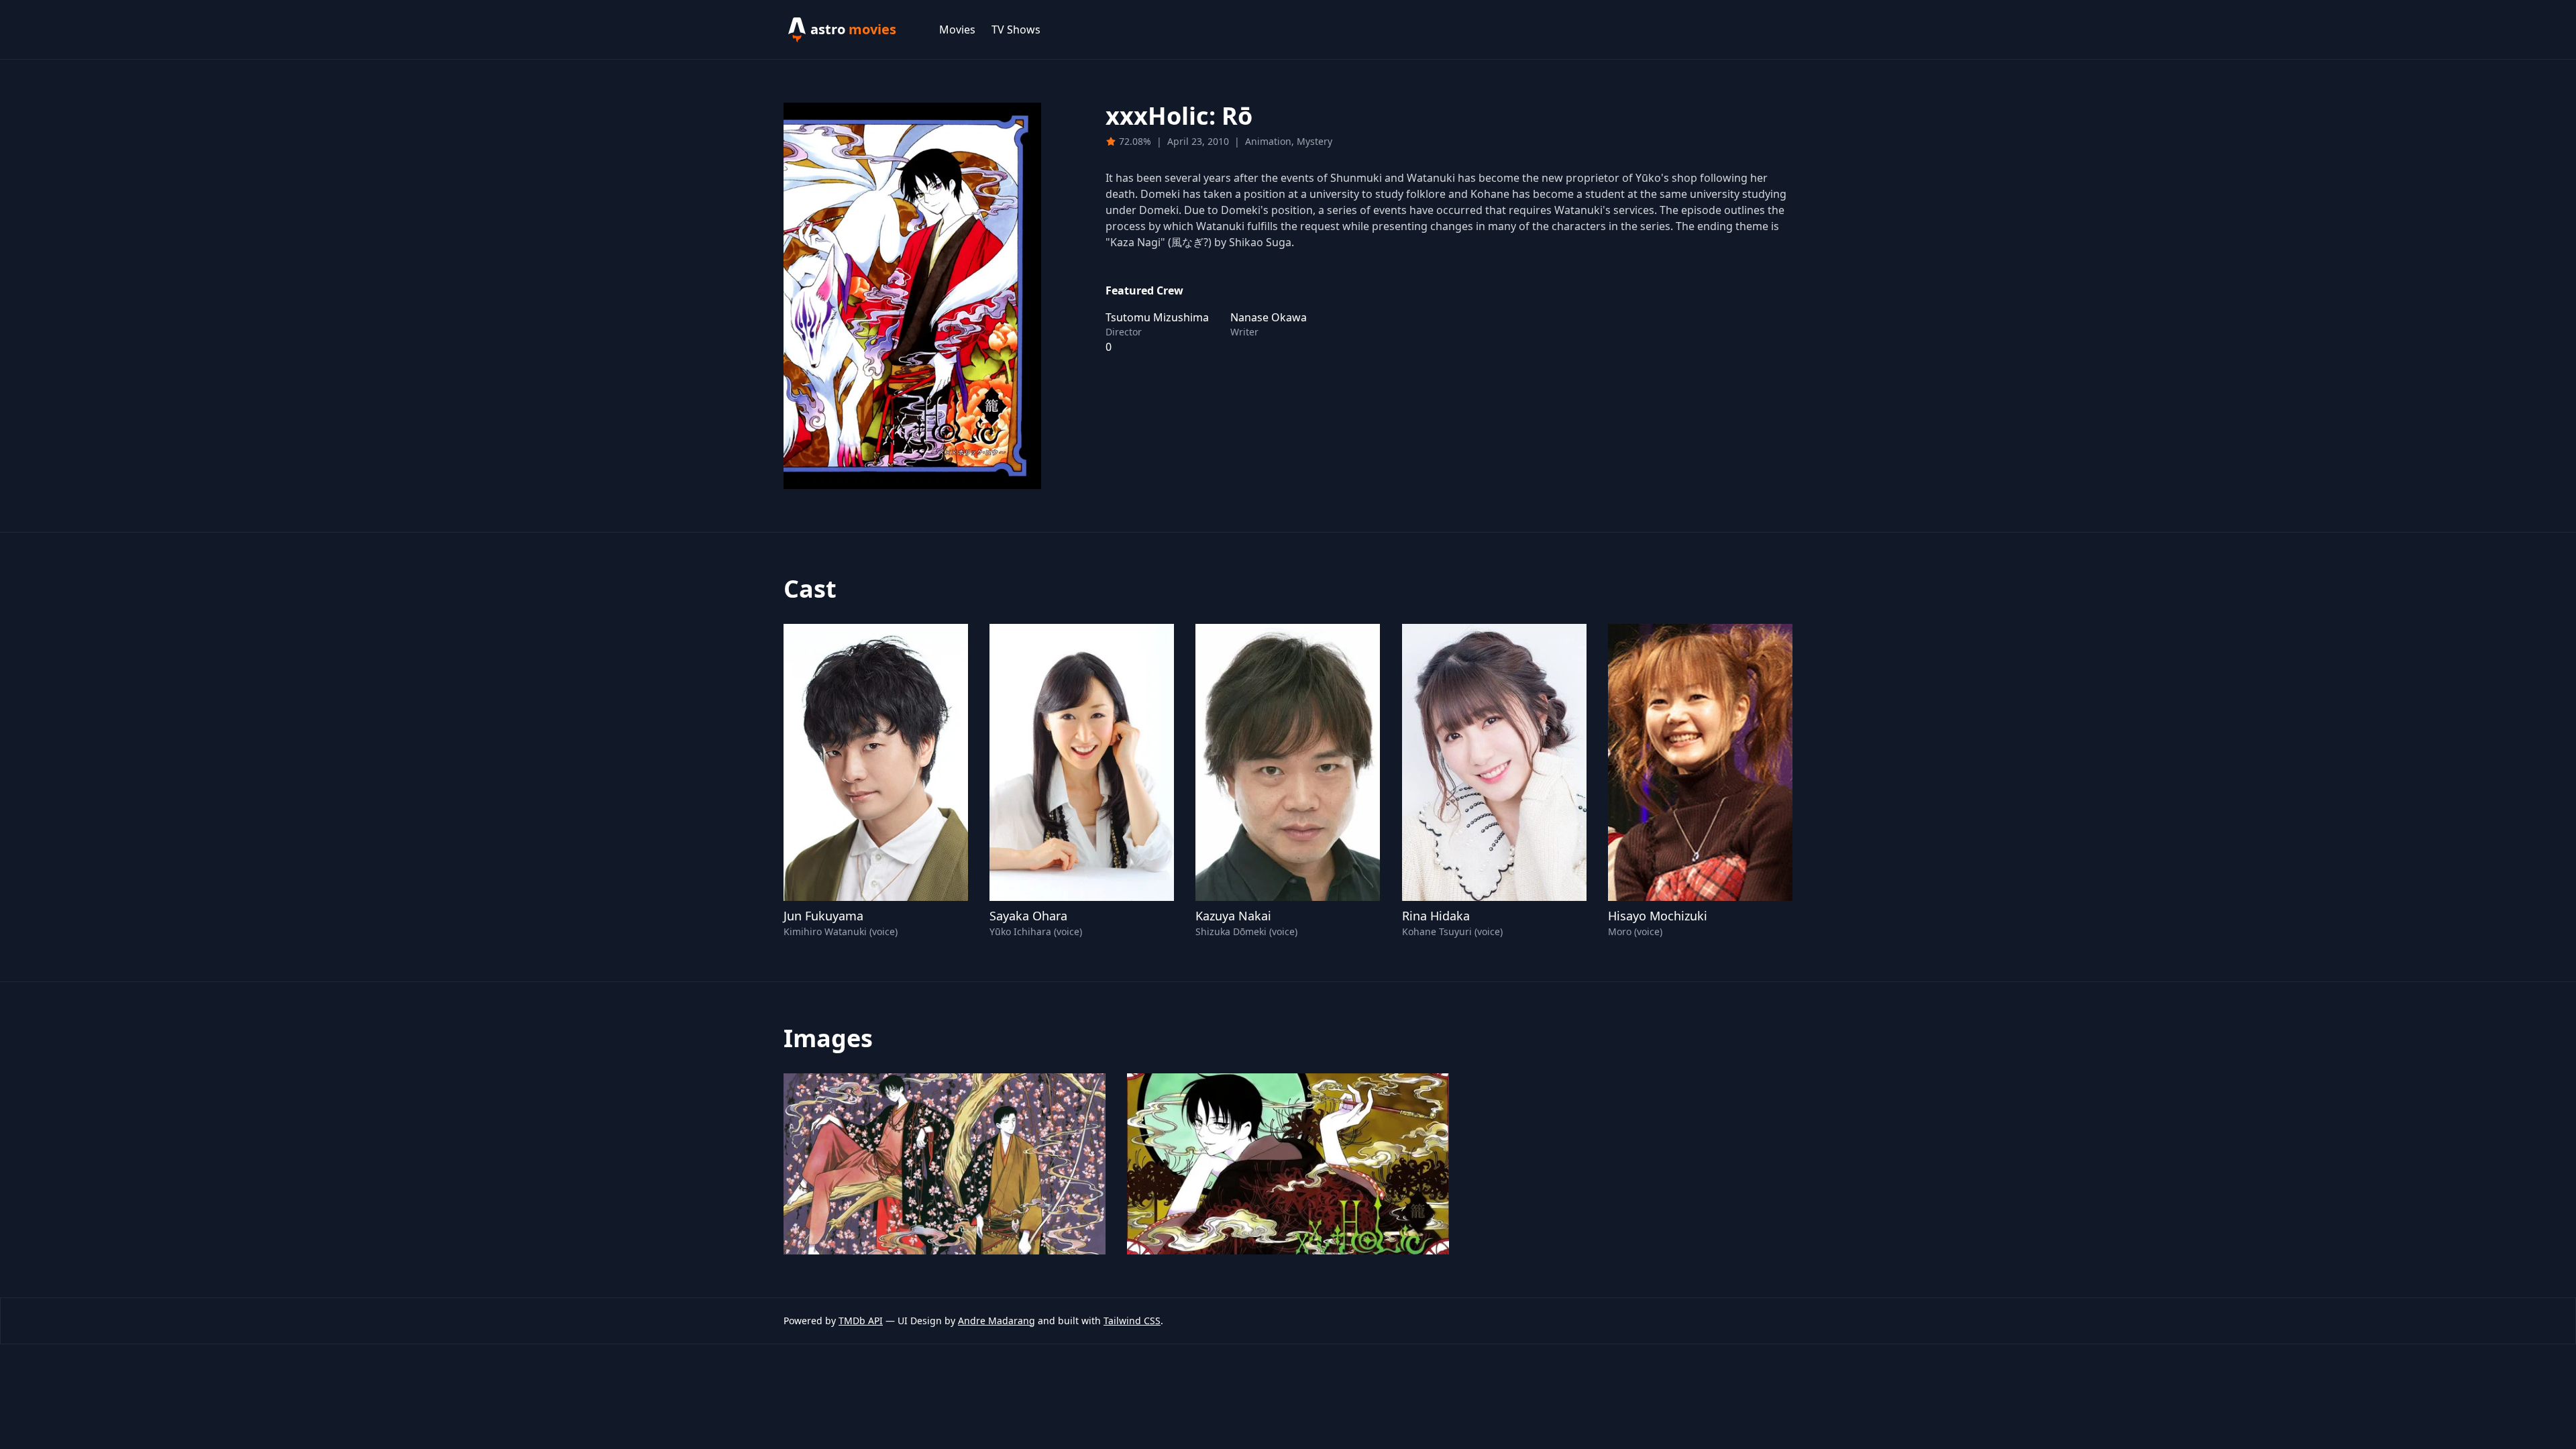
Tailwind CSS (1132, 1321)
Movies (957, 30)
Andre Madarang (997, 1321)
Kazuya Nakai (1233, 916)
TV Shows (1016, 30)
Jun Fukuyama (823, 916)
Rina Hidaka (1436, 916)
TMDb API (861, 1321)
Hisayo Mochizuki (1658, 916)
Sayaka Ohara (1028, 916)
